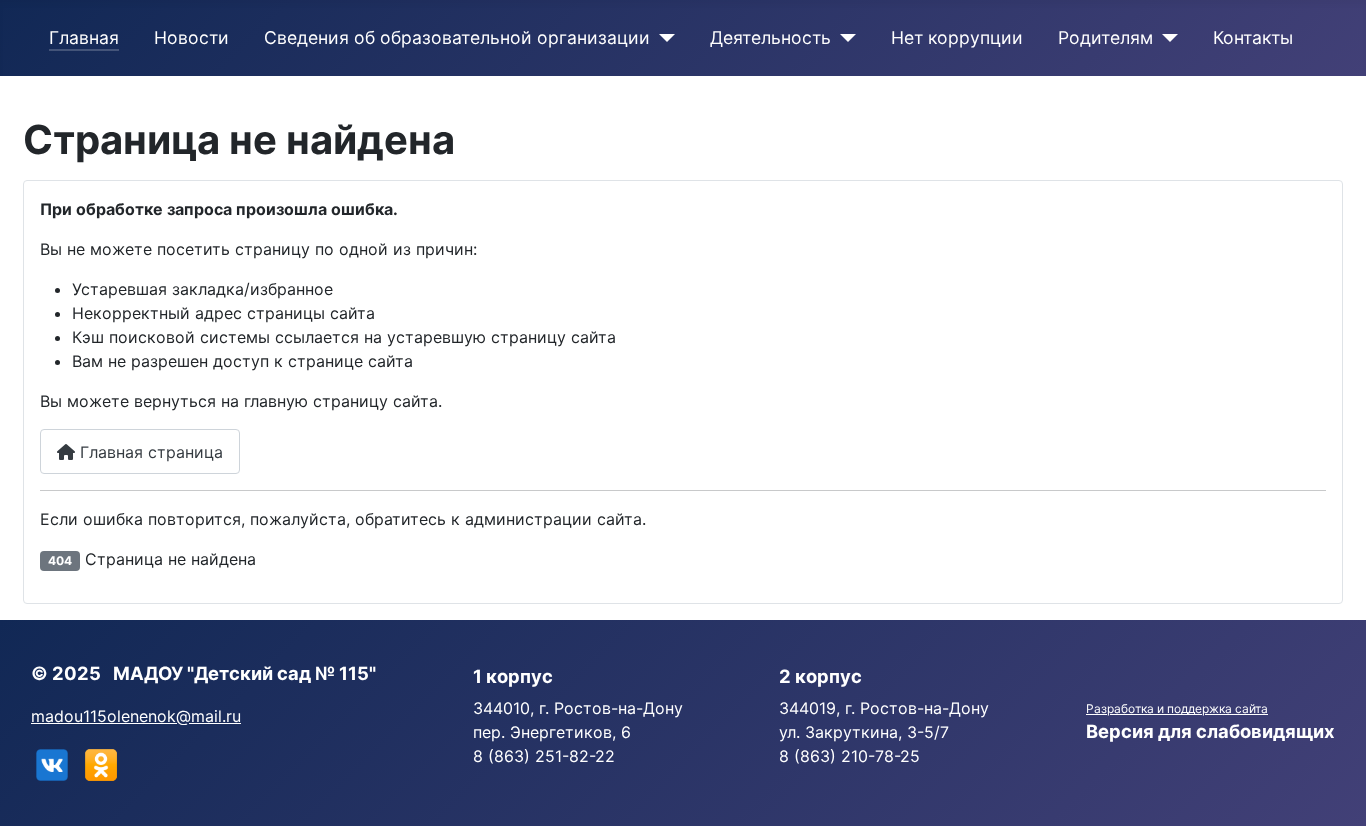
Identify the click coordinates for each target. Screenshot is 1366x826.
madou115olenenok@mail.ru (136, 716)
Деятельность (770, 37)
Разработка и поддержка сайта (1177, 708)
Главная (84, 37)
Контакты (1253, 37)
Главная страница (149, 452)
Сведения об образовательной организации (457, 37)
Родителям (1105, 37)
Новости (191, 37)
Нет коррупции (957, 37)
